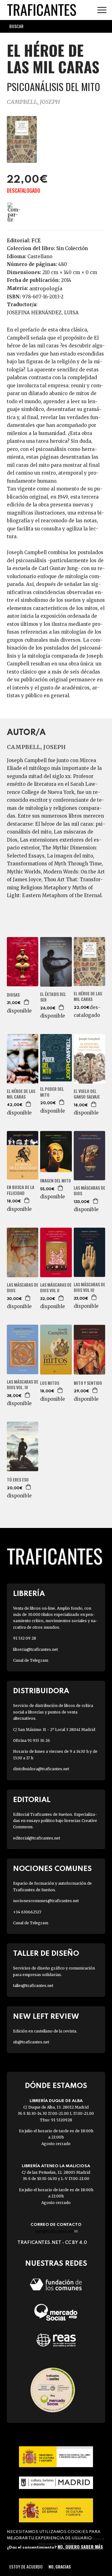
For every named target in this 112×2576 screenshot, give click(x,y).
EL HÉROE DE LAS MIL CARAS (88, 996)
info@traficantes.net (56, 2231)
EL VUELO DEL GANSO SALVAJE (87, 1094)
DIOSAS (13, 995)
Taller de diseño (46, 1954)
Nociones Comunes (52, 1869)
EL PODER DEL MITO (52, 1092)
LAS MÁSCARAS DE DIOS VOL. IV (23, 1385)
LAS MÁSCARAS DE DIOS (89, 1191)
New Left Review (46, 2017)
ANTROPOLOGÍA (46, 288)
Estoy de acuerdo (26, 2566)
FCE (36, 241)
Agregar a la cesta (27, 1002)
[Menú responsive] (102, 10)
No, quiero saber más (80, 2547)
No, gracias (60, 2566)
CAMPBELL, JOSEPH (33, 102)
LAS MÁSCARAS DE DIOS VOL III (89, 1287)
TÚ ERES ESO (18, 1480)
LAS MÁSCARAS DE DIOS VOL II (56, 1288)
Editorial (32, 1800)
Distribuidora (41, 1691)
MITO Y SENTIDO (88, 1383)
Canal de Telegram (31, 1660)
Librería (29, 1594)
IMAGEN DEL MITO (56, 1181)
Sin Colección (72, 248)
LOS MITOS (50, 1383)
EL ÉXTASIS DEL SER (53, 997)
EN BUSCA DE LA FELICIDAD (21, 1190)
